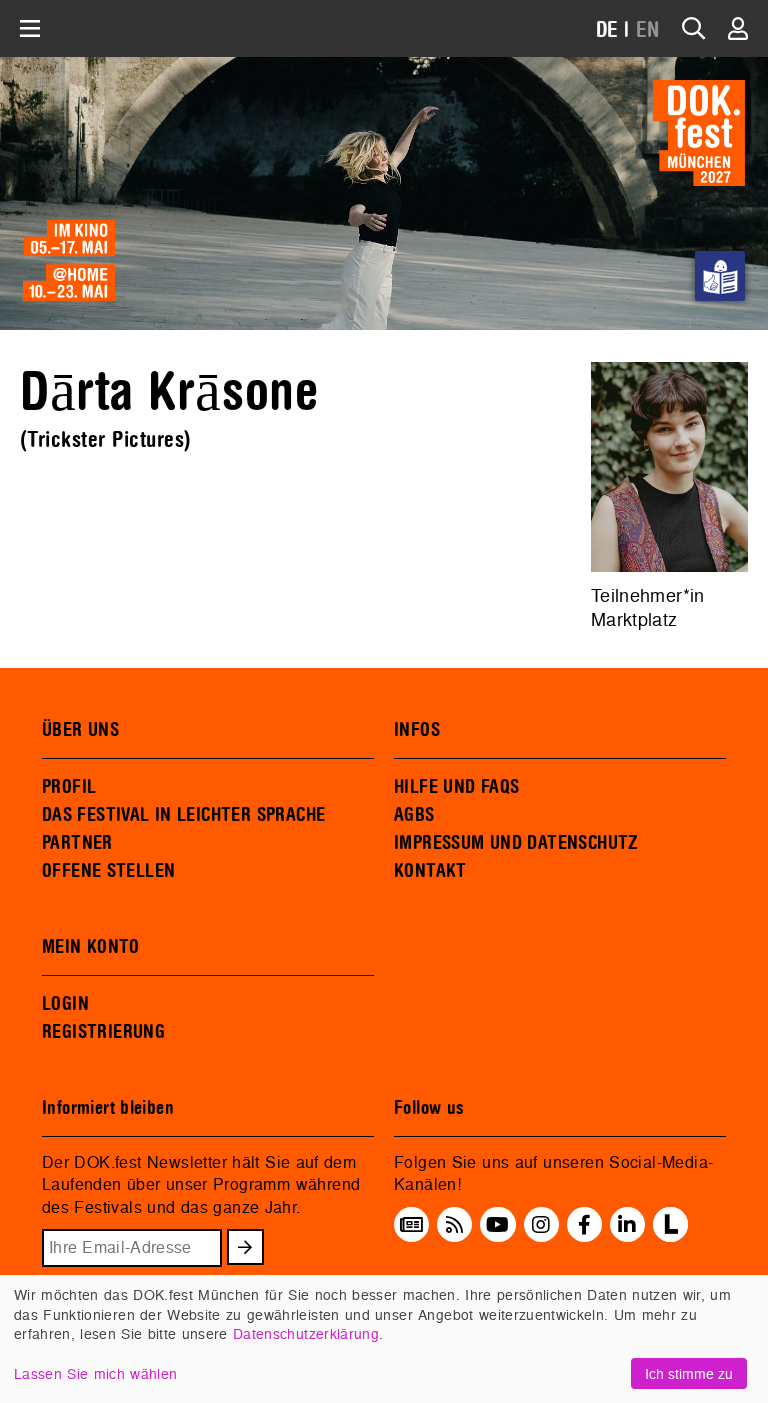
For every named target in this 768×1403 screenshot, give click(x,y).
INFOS (417, 730)
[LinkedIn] (627, 1225)
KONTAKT (430, 871)
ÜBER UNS (80, 730)
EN (648, 30)
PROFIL (69, 787)
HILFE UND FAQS (456, 787)
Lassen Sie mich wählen (95, 1373)
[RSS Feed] (455, 1225)
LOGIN (65, 1004)
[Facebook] (584, 1225)
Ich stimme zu (689, 1373)
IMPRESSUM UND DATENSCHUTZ (516, 843)
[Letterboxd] (670, 1236)
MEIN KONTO (91, 947)
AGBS (414, 815)
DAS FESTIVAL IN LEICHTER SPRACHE (183, 815)
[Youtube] (497, 1225)
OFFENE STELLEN (108, 871)
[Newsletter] (411, 1225)
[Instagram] (541, 1225)
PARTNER (77, 843)
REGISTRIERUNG (103, 1032)
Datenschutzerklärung (306, 1333)
